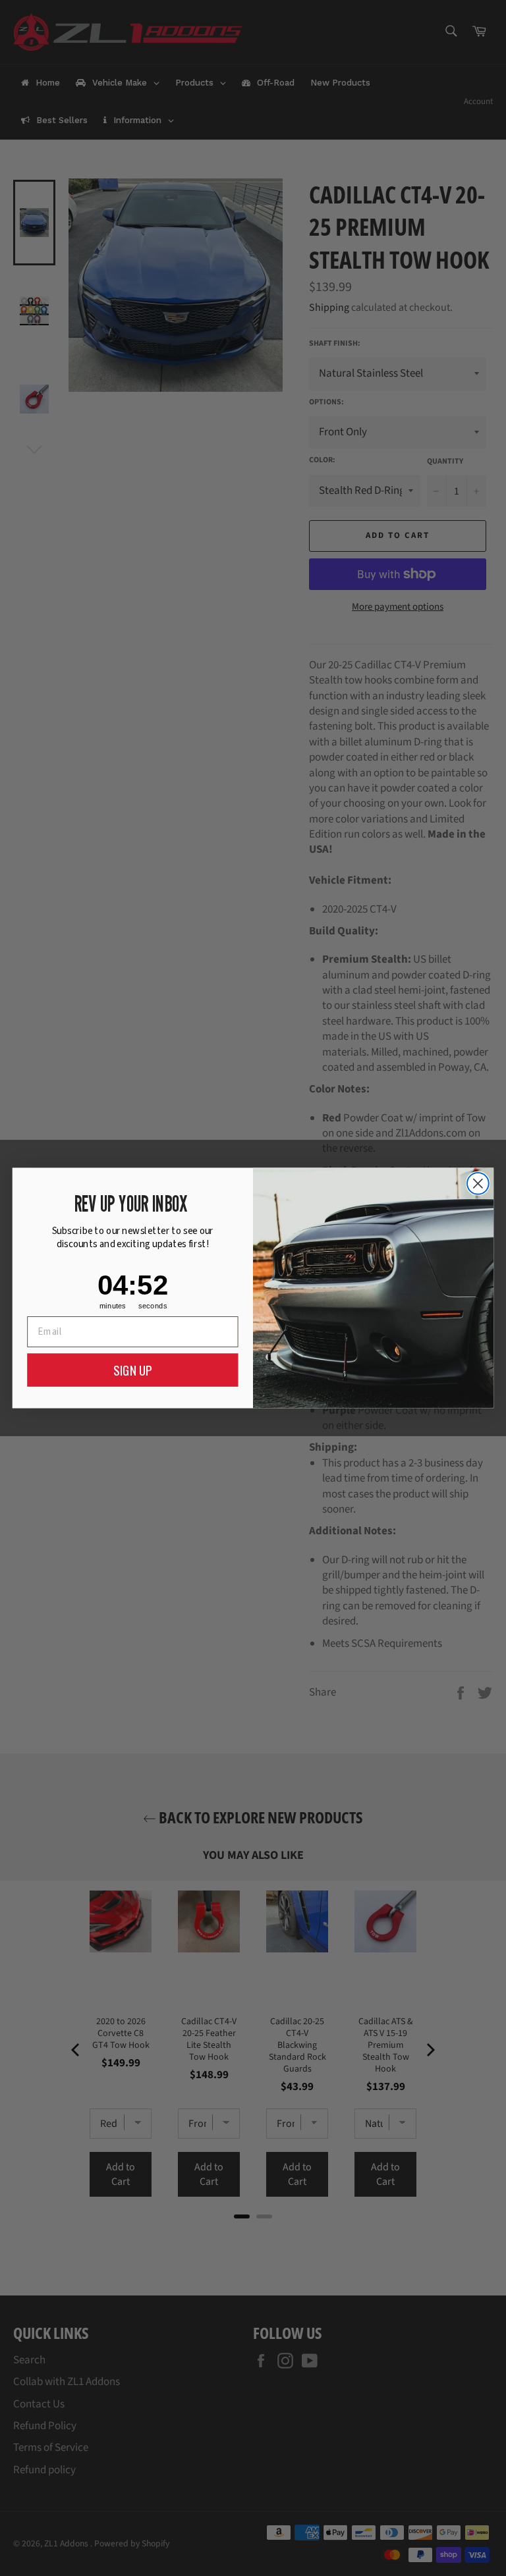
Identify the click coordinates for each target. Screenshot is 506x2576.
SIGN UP (132, 1370)
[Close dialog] (478, 1184)
